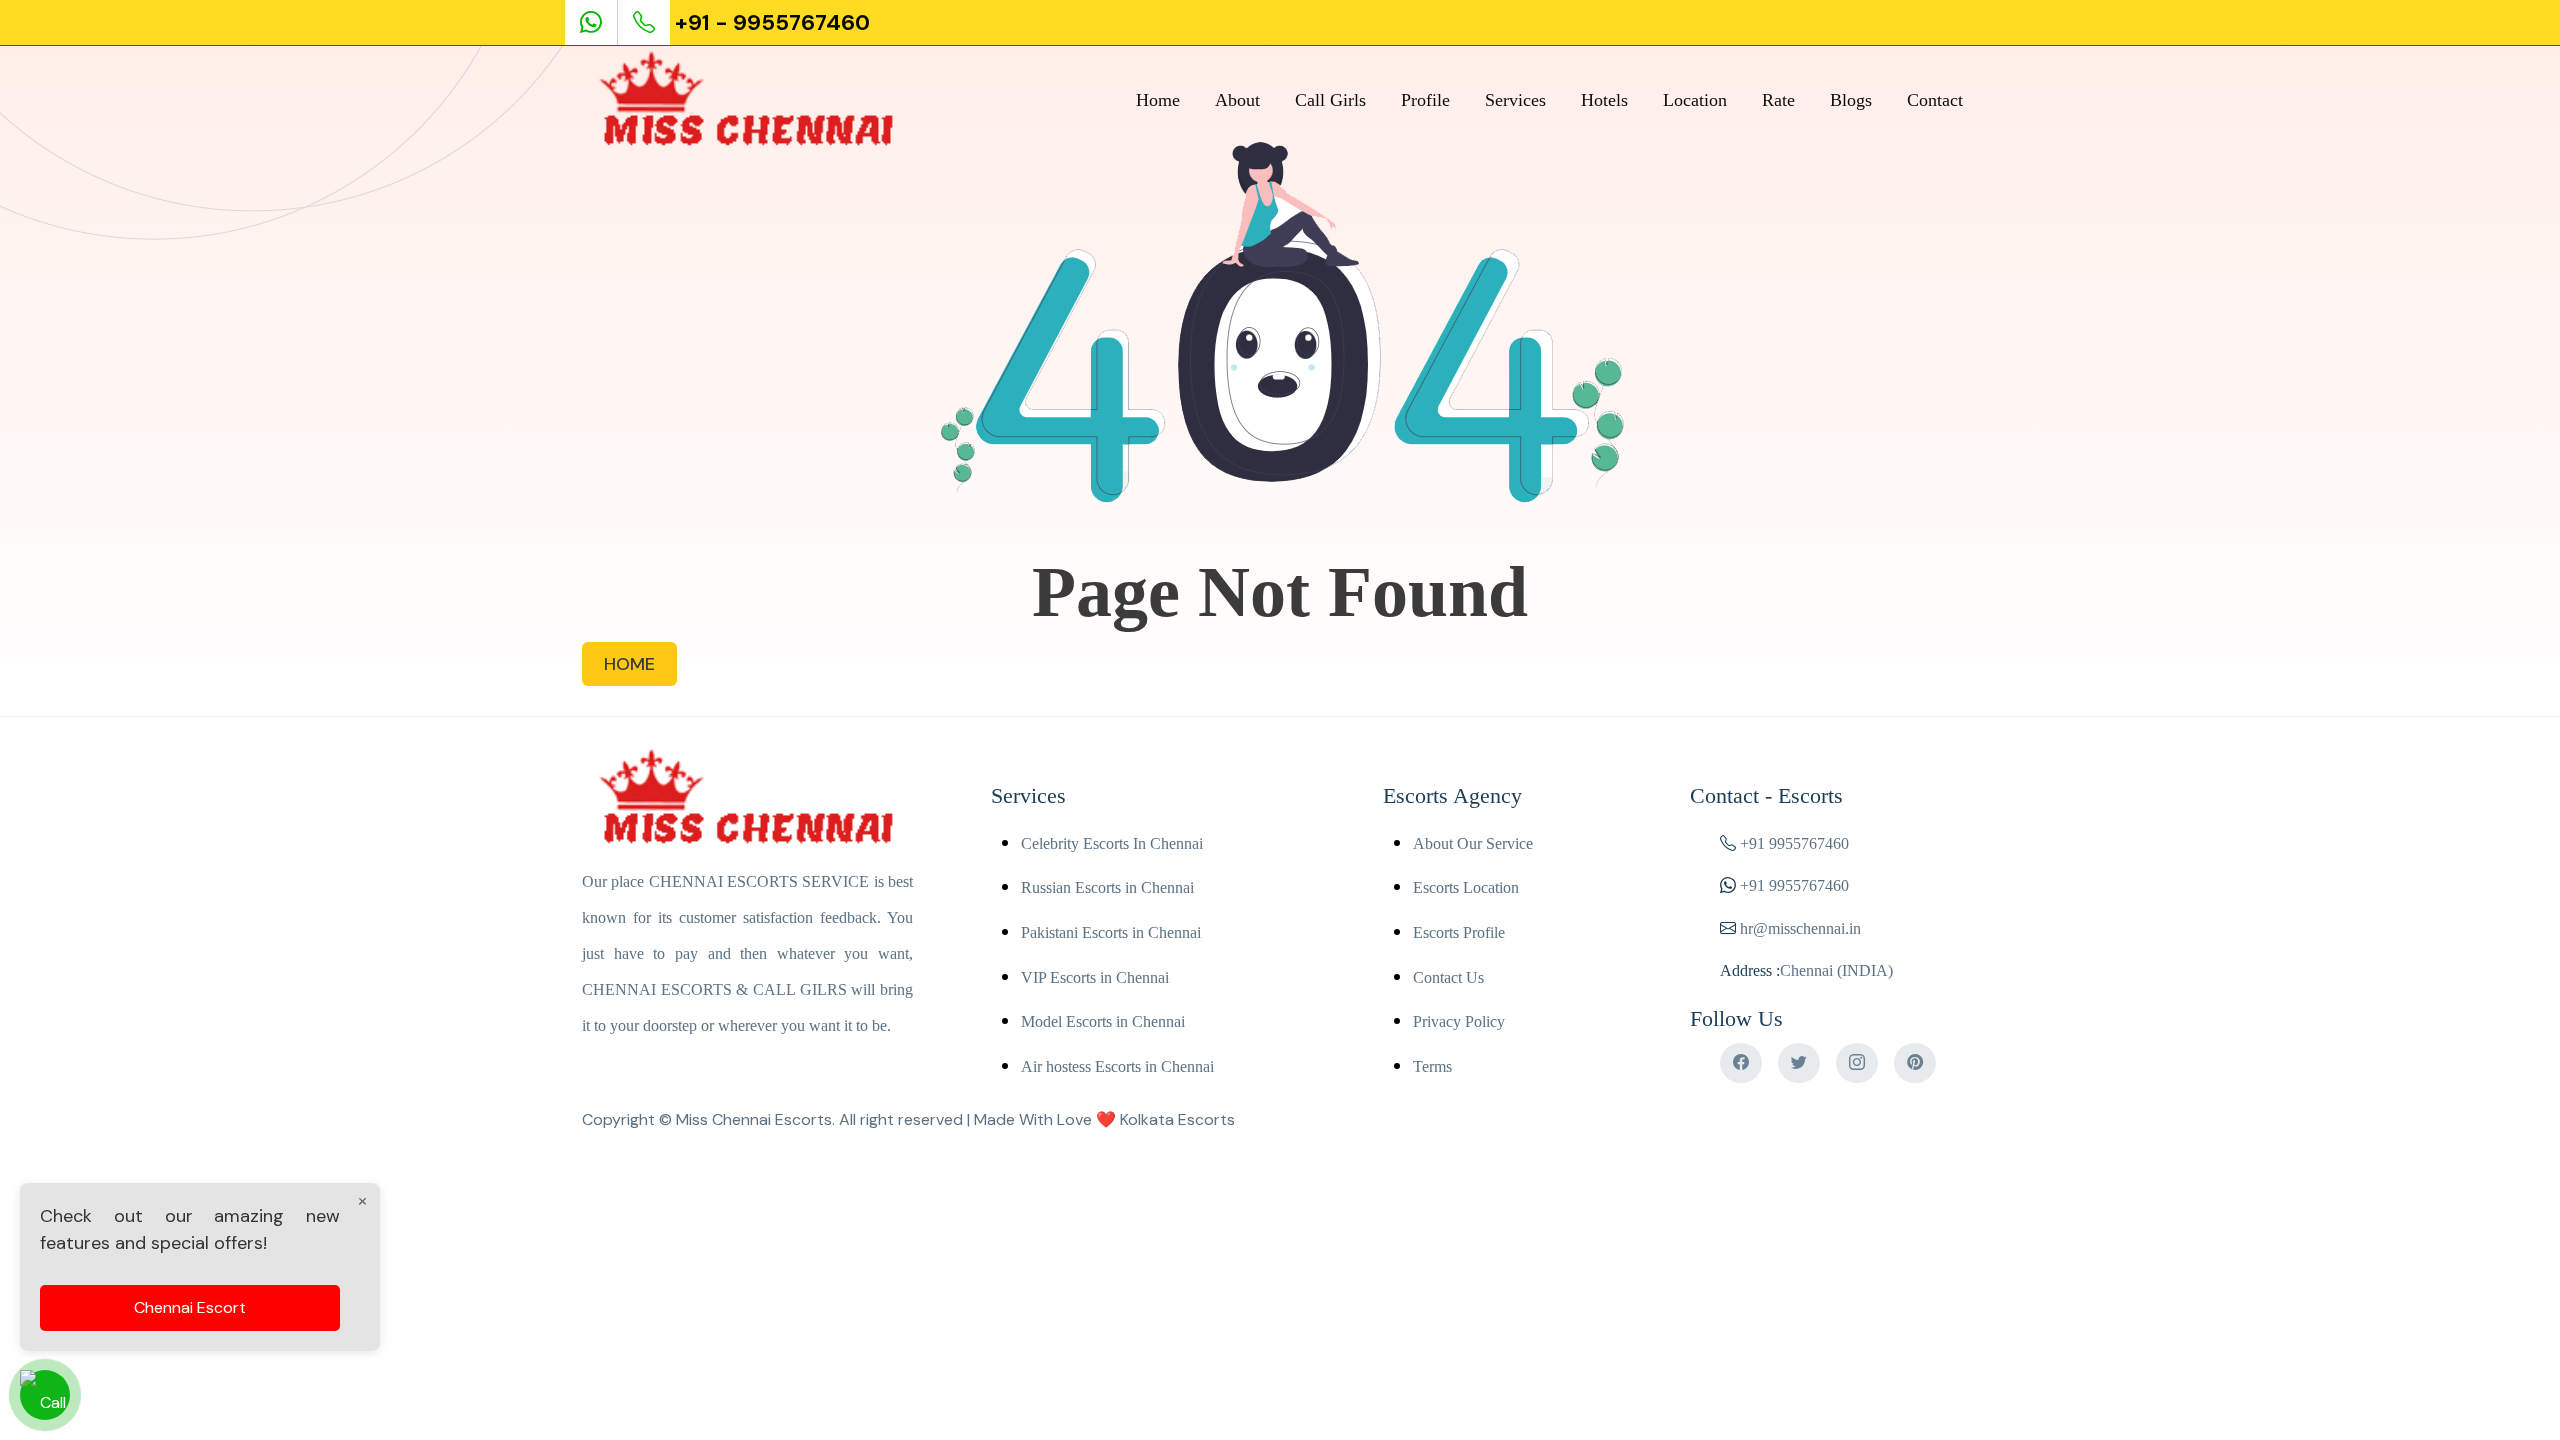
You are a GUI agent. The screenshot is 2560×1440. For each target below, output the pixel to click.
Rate (1778, 100)
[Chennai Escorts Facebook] (1741, 1063)
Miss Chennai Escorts (754, 1119)
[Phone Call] (646, 22)
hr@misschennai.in (1798, 928)
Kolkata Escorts (1177, 1119)
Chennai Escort (190, 1307)
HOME (629, 664)
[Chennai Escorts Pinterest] (1915, 1063)
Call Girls (1330, 100)
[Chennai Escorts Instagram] (1857, 1063)
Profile (1425, 100)
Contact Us (1448, 977)
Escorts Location (1466, 887)
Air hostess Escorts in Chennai (1117, 1066)
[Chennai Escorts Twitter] (1799, 1063)
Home (1158, 100)
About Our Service (1473, 843)
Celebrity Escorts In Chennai (1112, 843)
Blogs (1851, 100)
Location (1695, 100)
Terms (1432, 1066)
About (1237, 100)
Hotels (1604, 100)
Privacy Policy (1459, 1021)
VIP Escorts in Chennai (1095, 977)
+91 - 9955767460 (772, 22)
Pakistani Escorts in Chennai (1111, 932)
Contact (1935, 100)
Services (1515, 100)
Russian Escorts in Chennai (1107, 887)
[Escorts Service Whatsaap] (599, 22)
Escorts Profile (1459, 932)
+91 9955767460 (1794, 843)
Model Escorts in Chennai (1103, 1021)
